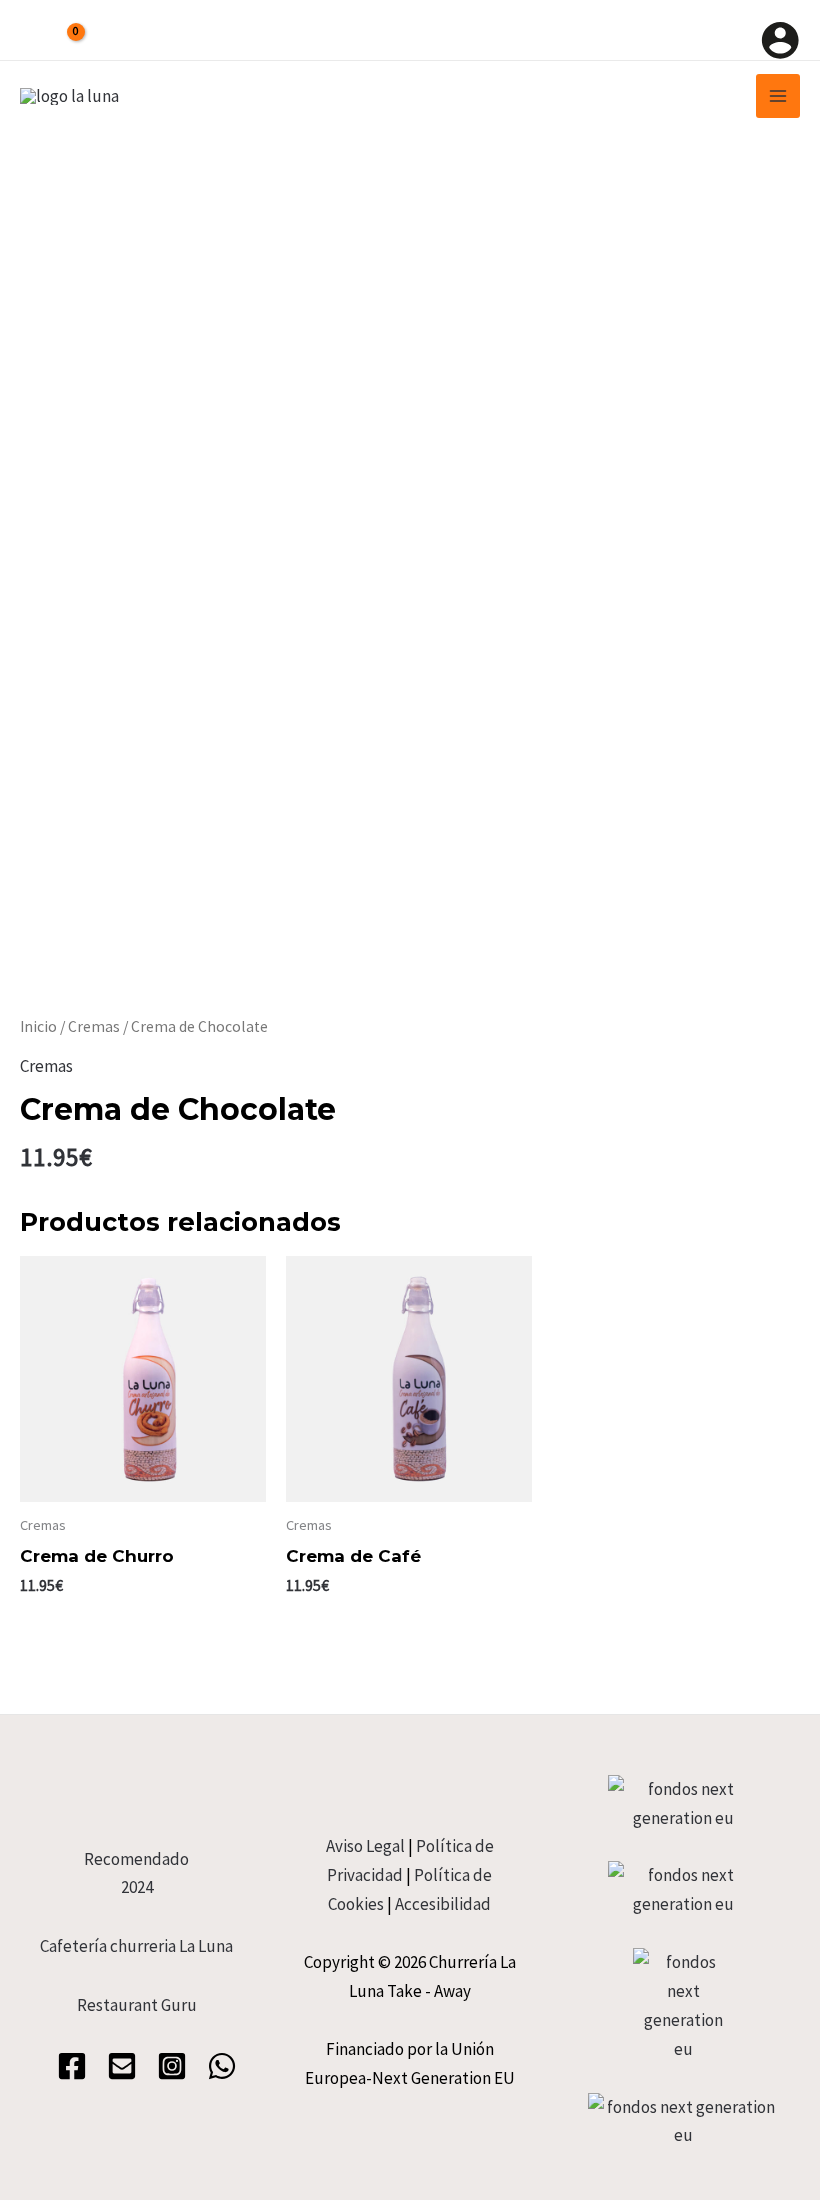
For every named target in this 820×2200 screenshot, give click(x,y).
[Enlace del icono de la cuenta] (780, 40)
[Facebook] (72, 2066)
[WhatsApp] (222, 2066)
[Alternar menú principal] (778, 96)
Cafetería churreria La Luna (136, 1946)
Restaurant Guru (137, 2005)
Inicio (38, 1026)
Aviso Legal (365, 1846)
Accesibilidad (443, 1904)
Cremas (94, 1026)
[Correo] (122, 2066)
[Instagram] (172, 2066)
